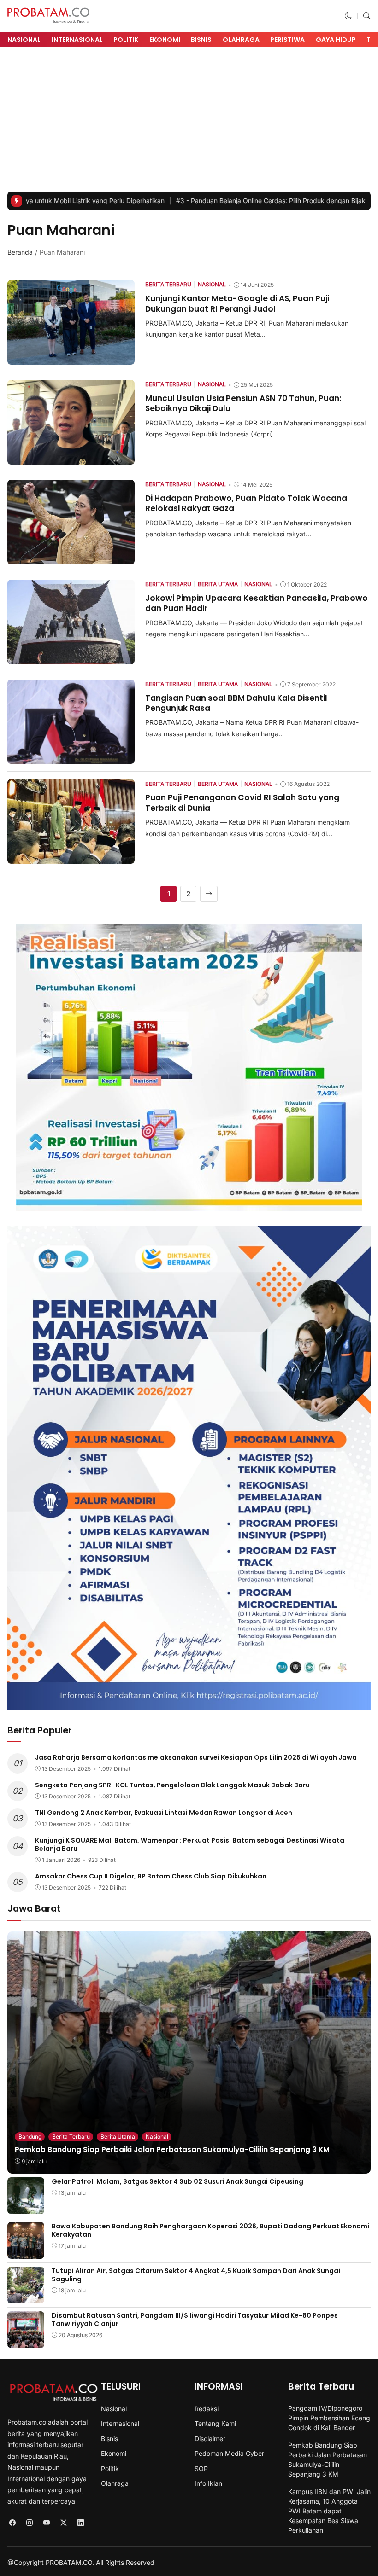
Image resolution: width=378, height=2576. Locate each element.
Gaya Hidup (336, 40)
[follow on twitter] (63, 2523)
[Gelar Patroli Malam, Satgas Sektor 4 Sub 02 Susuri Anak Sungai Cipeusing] (26, 2207)
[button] (348, 16)
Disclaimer (210, 2439)
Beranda (20, 252)
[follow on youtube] (46, 2523)
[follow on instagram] (29, 2523)
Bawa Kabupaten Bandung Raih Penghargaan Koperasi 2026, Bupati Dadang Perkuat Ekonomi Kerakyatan (210, 2230)
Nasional (24, 40)
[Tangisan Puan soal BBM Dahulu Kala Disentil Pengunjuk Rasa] (71, 758)
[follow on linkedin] (80, 2523)
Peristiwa (287, 40)
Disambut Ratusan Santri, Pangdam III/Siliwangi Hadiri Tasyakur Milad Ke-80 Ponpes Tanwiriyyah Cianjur (195, 2320)
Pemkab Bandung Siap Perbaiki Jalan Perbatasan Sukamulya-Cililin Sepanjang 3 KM (172, 2149)
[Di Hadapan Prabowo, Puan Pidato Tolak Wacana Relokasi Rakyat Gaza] (71, 558)
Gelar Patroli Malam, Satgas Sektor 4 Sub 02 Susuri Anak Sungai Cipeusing (177, 2181)
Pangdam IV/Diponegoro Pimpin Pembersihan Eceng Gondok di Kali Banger (329, 2418)
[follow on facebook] (12, 2523)
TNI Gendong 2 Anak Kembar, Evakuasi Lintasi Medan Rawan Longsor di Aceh (164, 1813)
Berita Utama (118, 2137)
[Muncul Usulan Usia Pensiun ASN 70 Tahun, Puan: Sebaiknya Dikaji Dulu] (71, 458)
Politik (126, 40)
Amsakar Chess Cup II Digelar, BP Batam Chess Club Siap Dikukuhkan (151, 1876)
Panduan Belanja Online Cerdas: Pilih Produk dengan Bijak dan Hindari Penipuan (221, 201)
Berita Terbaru (71, 2137)
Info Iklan (208, 2483)
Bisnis (201, 40)
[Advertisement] (189, 122)
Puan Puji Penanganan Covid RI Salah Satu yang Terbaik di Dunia (242, 802)
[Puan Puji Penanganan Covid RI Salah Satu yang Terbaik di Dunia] (71, 858)
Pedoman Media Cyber (229, 2453)
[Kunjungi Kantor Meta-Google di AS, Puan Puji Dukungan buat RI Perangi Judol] (71, 358)
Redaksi (207, 2409)
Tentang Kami (215, 2423)
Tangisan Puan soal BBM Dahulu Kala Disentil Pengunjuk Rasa (236, 703)
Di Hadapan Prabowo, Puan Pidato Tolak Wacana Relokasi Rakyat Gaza (246, 503)
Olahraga (241, 40)
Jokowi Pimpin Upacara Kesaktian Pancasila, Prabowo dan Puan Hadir (257, 603)
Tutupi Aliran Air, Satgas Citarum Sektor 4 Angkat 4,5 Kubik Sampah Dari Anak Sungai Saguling (196, 2275)
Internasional (77, 40)
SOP (201, 2468)
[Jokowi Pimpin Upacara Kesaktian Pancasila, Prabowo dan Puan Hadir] (71, 658)
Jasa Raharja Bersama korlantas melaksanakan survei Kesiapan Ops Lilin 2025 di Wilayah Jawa (196, 1757)
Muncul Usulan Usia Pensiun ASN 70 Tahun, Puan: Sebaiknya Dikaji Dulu (243, 403)
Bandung (30, 2137)
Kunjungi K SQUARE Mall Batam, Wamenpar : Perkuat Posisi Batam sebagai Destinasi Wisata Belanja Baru (190, 1844)
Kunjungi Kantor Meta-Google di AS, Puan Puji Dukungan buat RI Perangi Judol (237, 303)
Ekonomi (165, 40)
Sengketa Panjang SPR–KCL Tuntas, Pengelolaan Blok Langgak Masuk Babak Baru (172, 1785)
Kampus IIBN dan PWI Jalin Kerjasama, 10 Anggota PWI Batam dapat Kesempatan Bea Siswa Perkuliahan (329, 2511)
